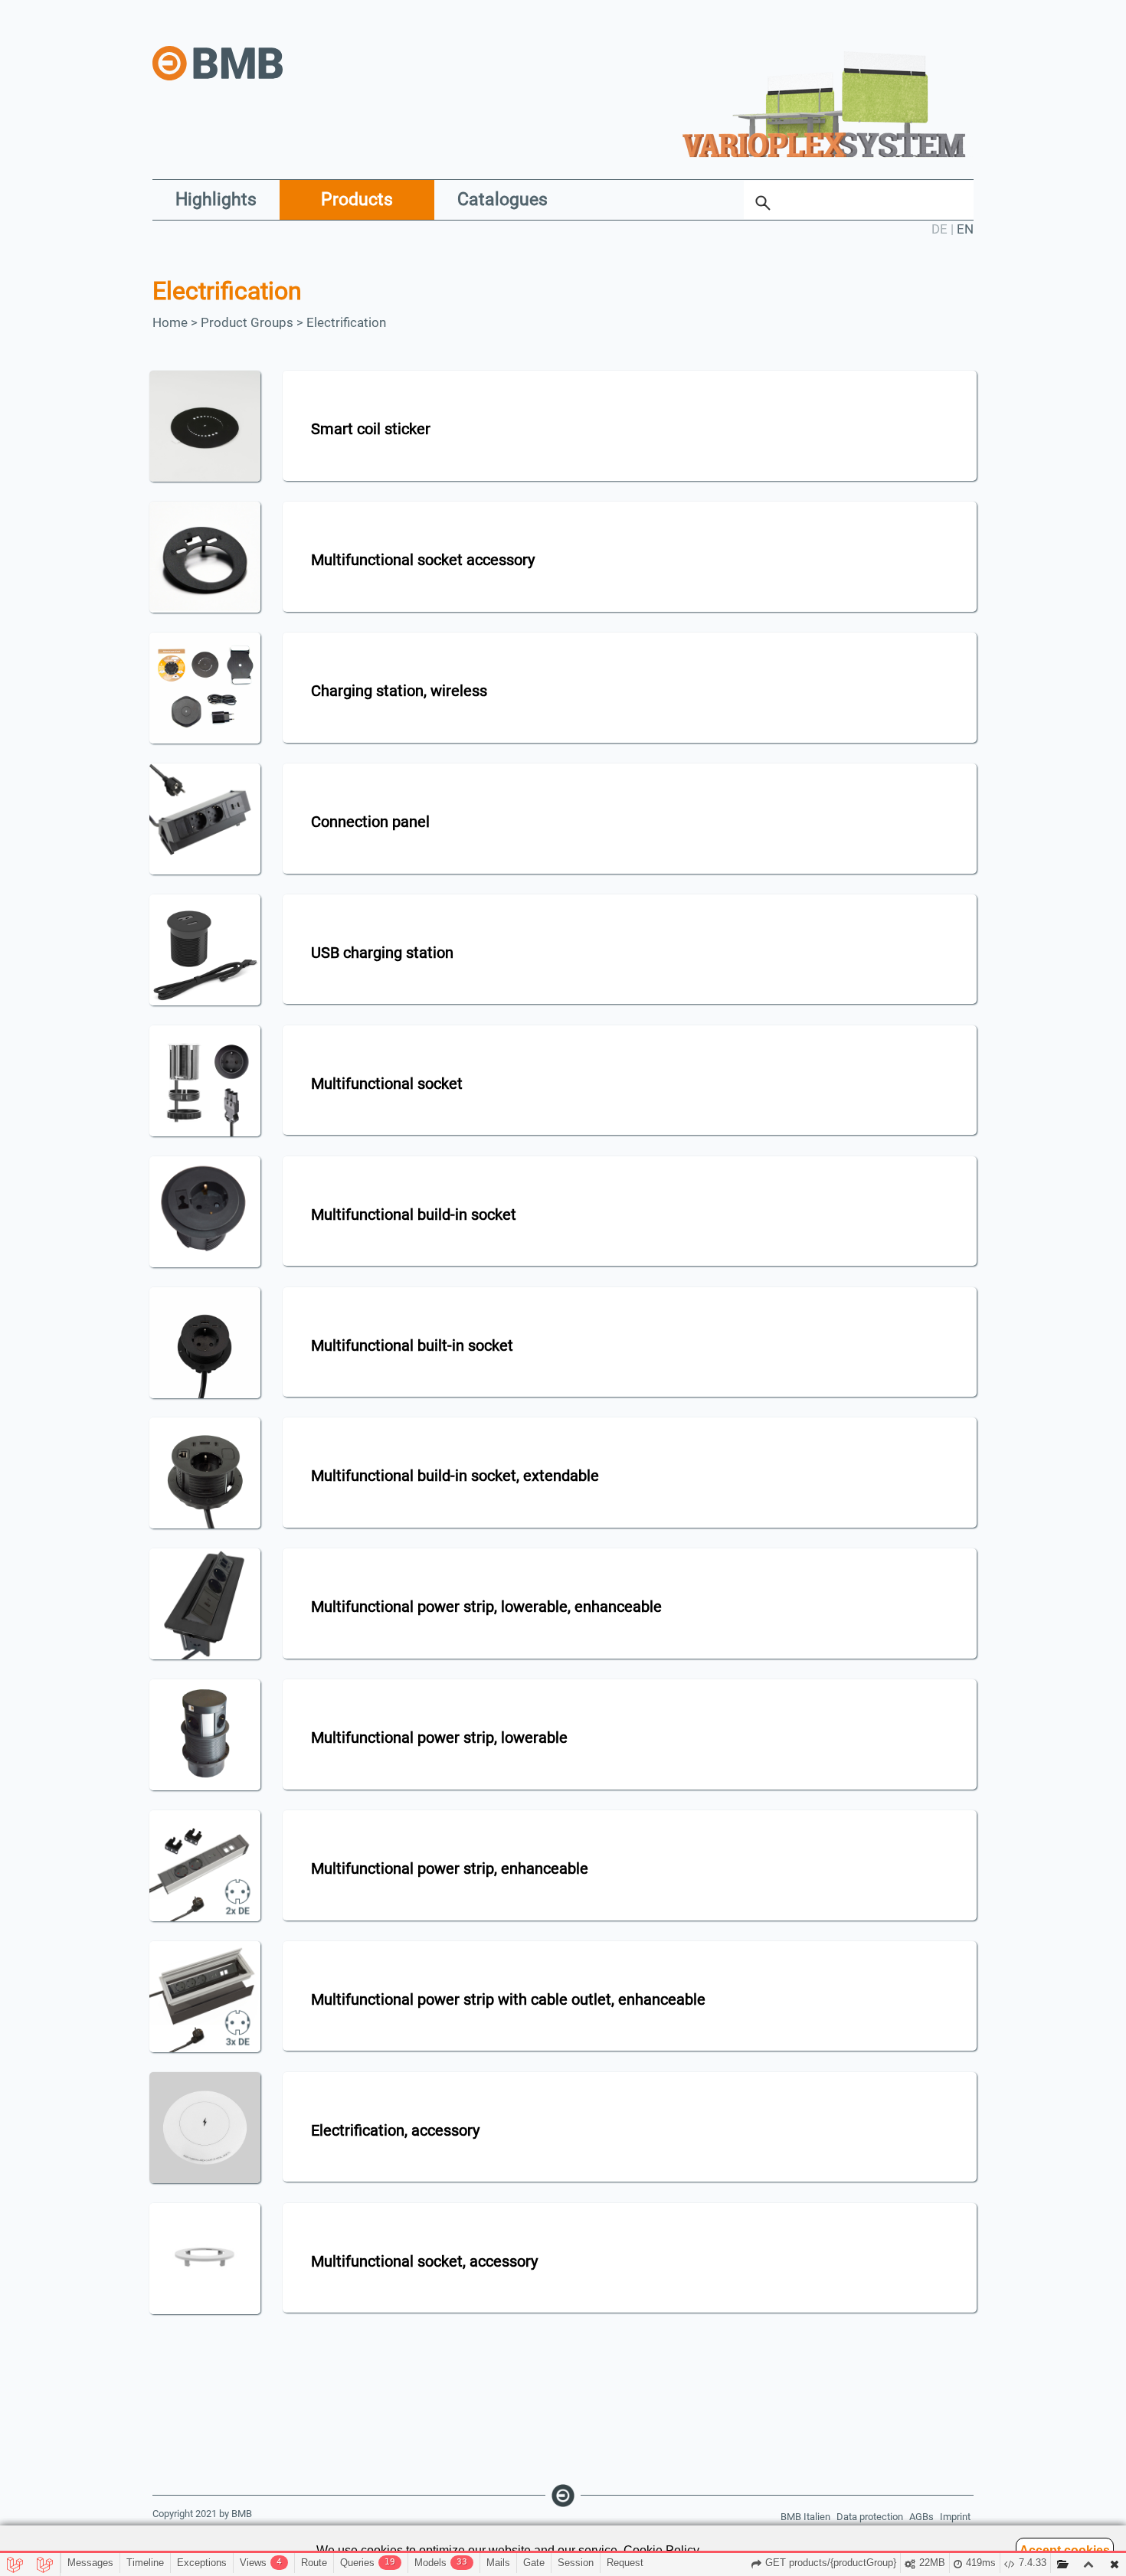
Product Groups (247, 322)
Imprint (955, 2517)
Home (170, 322)
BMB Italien (805, 2517)
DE (939, 229)
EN (965, 229)
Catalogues (502, 199)
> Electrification (341, 322)
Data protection (870, 2517)
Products (357, 199)
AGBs (921, 2517)
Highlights (216, 199)
